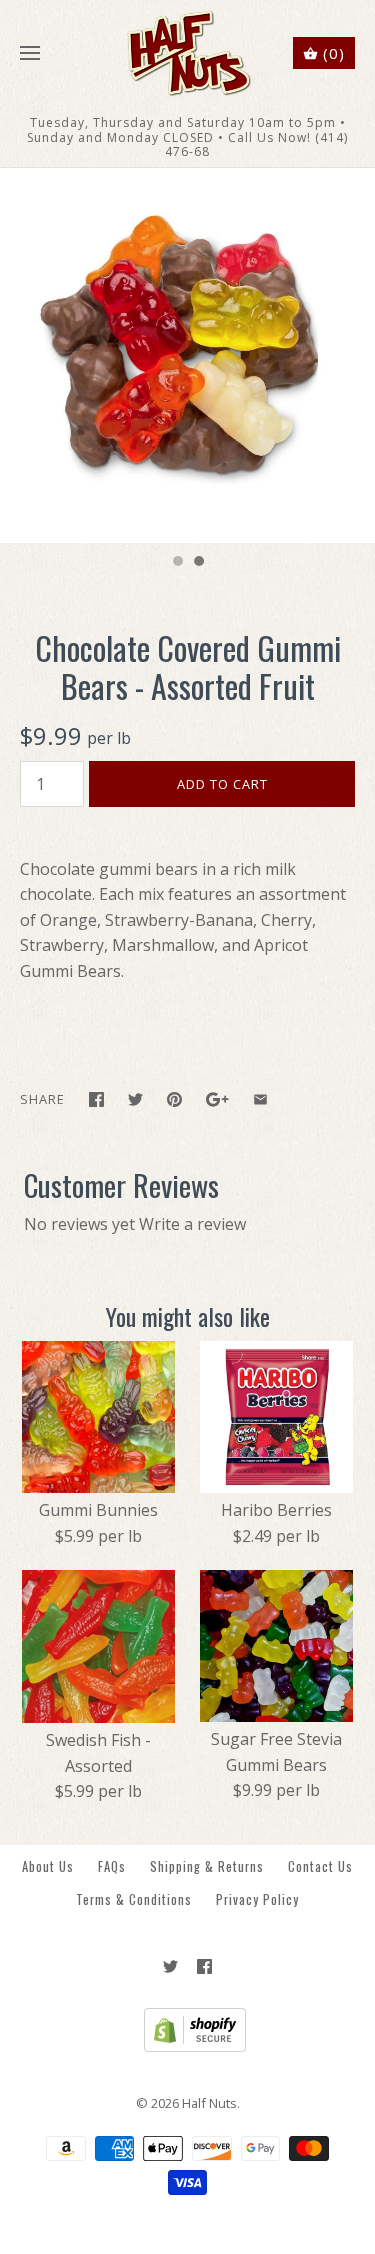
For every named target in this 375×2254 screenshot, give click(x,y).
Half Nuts (209, 2103)
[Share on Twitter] (135, 1099)
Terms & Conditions (134, 1899)
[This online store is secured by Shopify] (187, 2047)
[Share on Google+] (217, 1099)
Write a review (192, 1224)
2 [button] (198, 563)
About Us (48, 1866)
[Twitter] (170, 1966)
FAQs (112, 1866)
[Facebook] (204, 1966)
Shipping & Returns (207, 1866)
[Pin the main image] (174, 1099)
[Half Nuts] (187, 53)
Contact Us (320, 1866)
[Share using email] (260, 1099)
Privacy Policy (257, 1899)
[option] (187, 355)
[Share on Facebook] (96, 1099)
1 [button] (177, 563)
